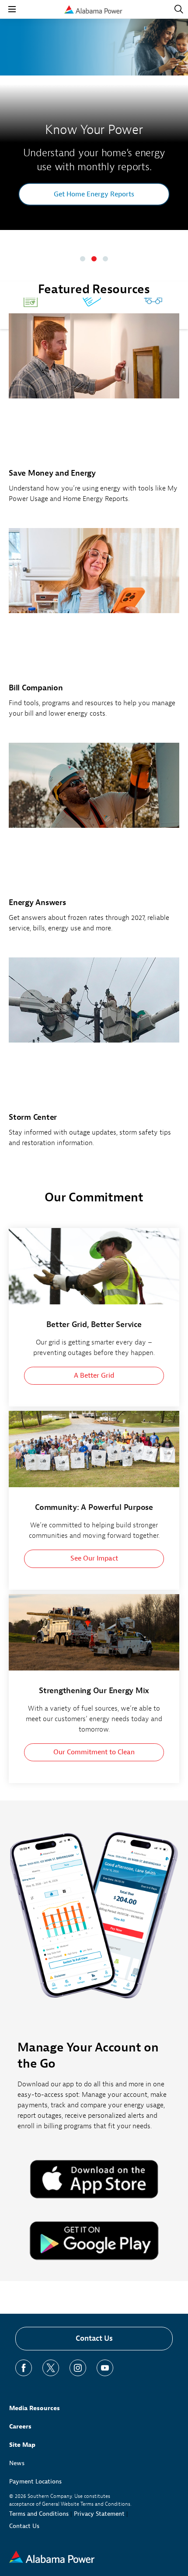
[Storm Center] (94, 1057)
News (17, 2463)
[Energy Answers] (94, 842)
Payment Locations (35, 2482)
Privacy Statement (99, 2514)
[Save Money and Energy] (94, 413)
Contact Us (94, 2338)
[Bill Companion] (94, 628)
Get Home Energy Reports (94, 194)
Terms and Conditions (39, 2514)
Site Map (22, 2445)
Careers (20, 2427)
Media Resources (35, 2408)
